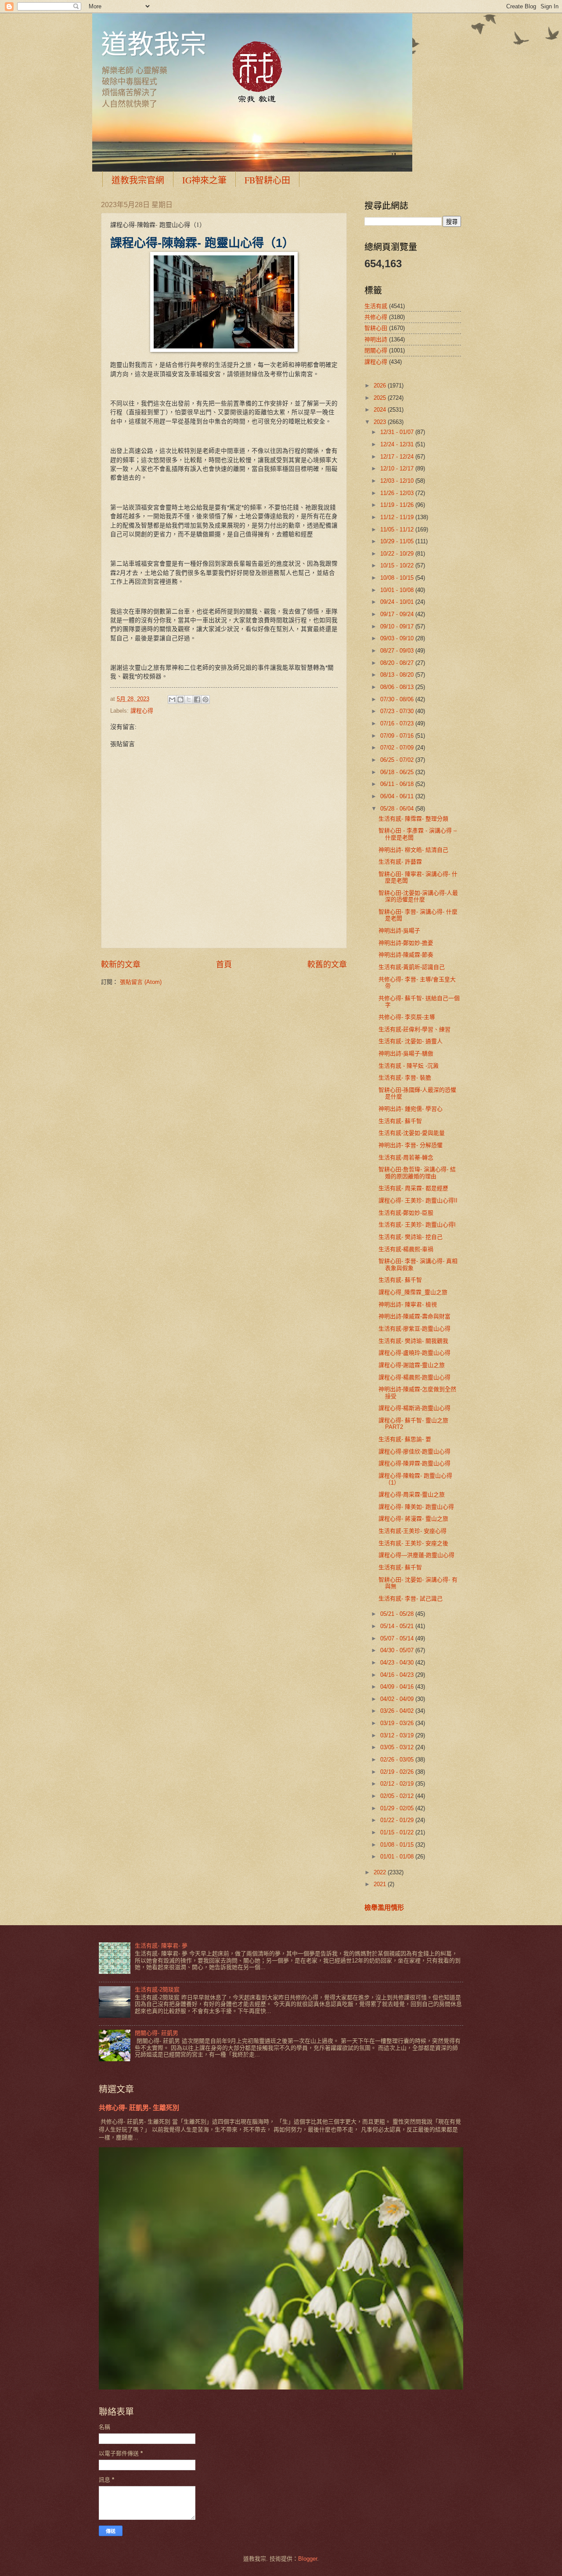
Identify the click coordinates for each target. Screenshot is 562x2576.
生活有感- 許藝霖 (400, 862)
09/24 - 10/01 (398, 602)
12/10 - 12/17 (398, 468)
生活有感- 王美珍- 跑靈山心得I (417, 1225)
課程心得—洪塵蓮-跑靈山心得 (416, 1555)
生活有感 (376, 306)
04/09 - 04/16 (398, 1687)
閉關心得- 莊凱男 (157, 2033)
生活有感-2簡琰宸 (157, 1989)
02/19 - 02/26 (398, 1772)
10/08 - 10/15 (398, 578)
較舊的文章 (327, 965)
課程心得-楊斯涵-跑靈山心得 (414, 1408)
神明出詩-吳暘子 (399, 931)
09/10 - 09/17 (398, 626)
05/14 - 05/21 (398, 1626)
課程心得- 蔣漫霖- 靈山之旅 (413, 1519)
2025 (381, 398)
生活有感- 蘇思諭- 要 (405, 1439)
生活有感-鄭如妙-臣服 (406, 1213)
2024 (381, 410)
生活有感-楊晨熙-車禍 (406, 1249)
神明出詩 (376, 339)
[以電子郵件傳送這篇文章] (172, 700)
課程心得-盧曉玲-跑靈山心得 (414, 1353)
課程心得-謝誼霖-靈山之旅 (412, 1365)
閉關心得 (376, 350)
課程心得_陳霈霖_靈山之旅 (413, 1292)
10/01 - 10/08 (398, 590)
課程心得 (142, 711)
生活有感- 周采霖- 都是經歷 (413, 1188)
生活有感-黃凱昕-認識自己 (412, 967)
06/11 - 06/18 (398, 784)
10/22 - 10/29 (398, 554)
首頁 (224, 965)
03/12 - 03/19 (398, 1735)
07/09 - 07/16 (398, 736)
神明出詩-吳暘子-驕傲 (406, 1053)
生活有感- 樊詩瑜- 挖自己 (411, 1237)
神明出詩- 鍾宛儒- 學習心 (411, 1109)
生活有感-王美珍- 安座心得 (412, 1531)
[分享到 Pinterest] (205, 700)
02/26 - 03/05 (398, 1760)
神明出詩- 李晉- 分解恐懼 (411, 1145)
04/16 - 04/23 (398, 1675)
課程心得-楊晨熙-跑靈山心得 (414, 1377)
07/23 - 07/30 (398, 711)
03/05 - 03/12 (398, 1747)
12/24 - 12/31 (398, 444)
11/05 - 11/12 (398, 529)
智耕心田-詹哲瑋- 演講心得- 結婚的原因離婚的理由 (417, 1173)
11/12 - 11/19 (398, 517)
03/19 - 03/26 (398, 1723)
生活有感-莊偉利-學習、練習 (414, 1029)
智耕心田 (376, 328)
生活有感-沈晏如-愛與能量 (412, 1133)
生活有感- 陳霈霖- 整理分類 (413, 819)
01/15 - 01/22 (398, 1832)
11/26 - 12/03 (398, 493)
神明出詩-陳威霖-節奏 (406, 955)
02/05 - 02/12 (398, 1796)
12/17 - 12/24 (398, 457)
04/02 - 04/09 (398, 1699)
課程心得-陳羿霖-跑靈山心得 (414, 1463)
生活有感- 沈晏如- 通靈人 (411, 1041)
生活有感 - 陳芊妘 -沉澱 (409, 1066)
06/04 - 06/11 (398, 796)
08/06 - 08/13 (398, 687)
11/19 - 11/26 (398, 505)
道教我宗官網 (138, 180)
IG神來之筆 (204, 180)
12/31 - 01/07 (398, 432)
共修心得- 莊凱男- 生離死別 (139, 2108)
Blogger (308, 2559)
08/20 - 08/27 (398, 663)
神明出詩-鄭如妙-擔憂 (406, 943)
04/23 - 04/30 (398, 1663)
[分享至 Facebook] (197, 700)
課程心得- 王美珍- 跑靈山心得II (418, 1200)
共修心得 (376, 317)
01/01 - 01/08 (398, 1857)
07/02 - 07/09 (398, 748)
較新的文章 (121, 965)
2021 (381, 1884)
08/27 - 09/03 (398, 651)
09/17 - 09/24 (398, 614)
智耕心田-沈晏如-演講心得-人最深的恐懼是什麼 (418, 896)
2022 (381, 1872)
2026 (381, 386)
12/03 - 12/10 (398, 481)
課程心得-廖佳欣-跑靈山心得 (414, 1451)
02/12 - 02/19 (398, 1784)
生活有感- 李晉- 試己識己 (411, 1598)
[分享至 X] (189, 700)
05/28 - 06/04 (398, 809)
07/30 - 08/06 (398, 699)
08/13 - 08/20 (398, 675)
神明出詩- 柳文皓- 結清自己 (413, 850)
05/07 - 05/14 (398, 1638)
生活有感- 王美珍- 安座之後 (413, 1543)
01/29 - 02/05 (398, 1808)
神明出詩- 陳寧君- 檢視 (408, 1304)
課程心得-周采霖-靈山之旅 (412, 1494)
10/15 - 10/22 (398, 565)
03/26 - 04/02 (398, 1711)
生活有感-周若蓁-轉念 (406, 1157)
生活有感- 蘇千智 (400, 1121)
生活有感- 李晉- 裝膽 (405, 1078)
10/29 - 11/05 (398, 541)
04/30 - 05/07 (398, 1650)
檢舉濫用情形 (384, 1907)
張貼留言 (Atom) (141, 982)
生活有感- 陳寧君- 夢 (161, 1946)
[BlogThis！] (180, 700)
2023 (381, 422)
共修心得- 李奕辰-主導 (407, 1017)
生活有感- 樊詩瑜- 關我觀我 (413, 1341)
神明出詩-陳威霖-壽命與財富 (414, 1316)
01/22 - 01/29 (398, 1820)
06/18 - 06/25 (398, 772)
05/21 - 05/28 (398, 1614)
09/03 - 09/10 (398, 638)
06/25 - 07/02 (398, 760)
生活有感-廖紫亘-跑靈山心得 (414, 1329)
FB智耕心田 (267, 180)
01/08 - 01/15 (398, 1845)
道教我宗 (154, 43)
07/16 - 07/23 (398, 723)
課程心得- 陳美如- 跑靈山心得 (416, 1507)
